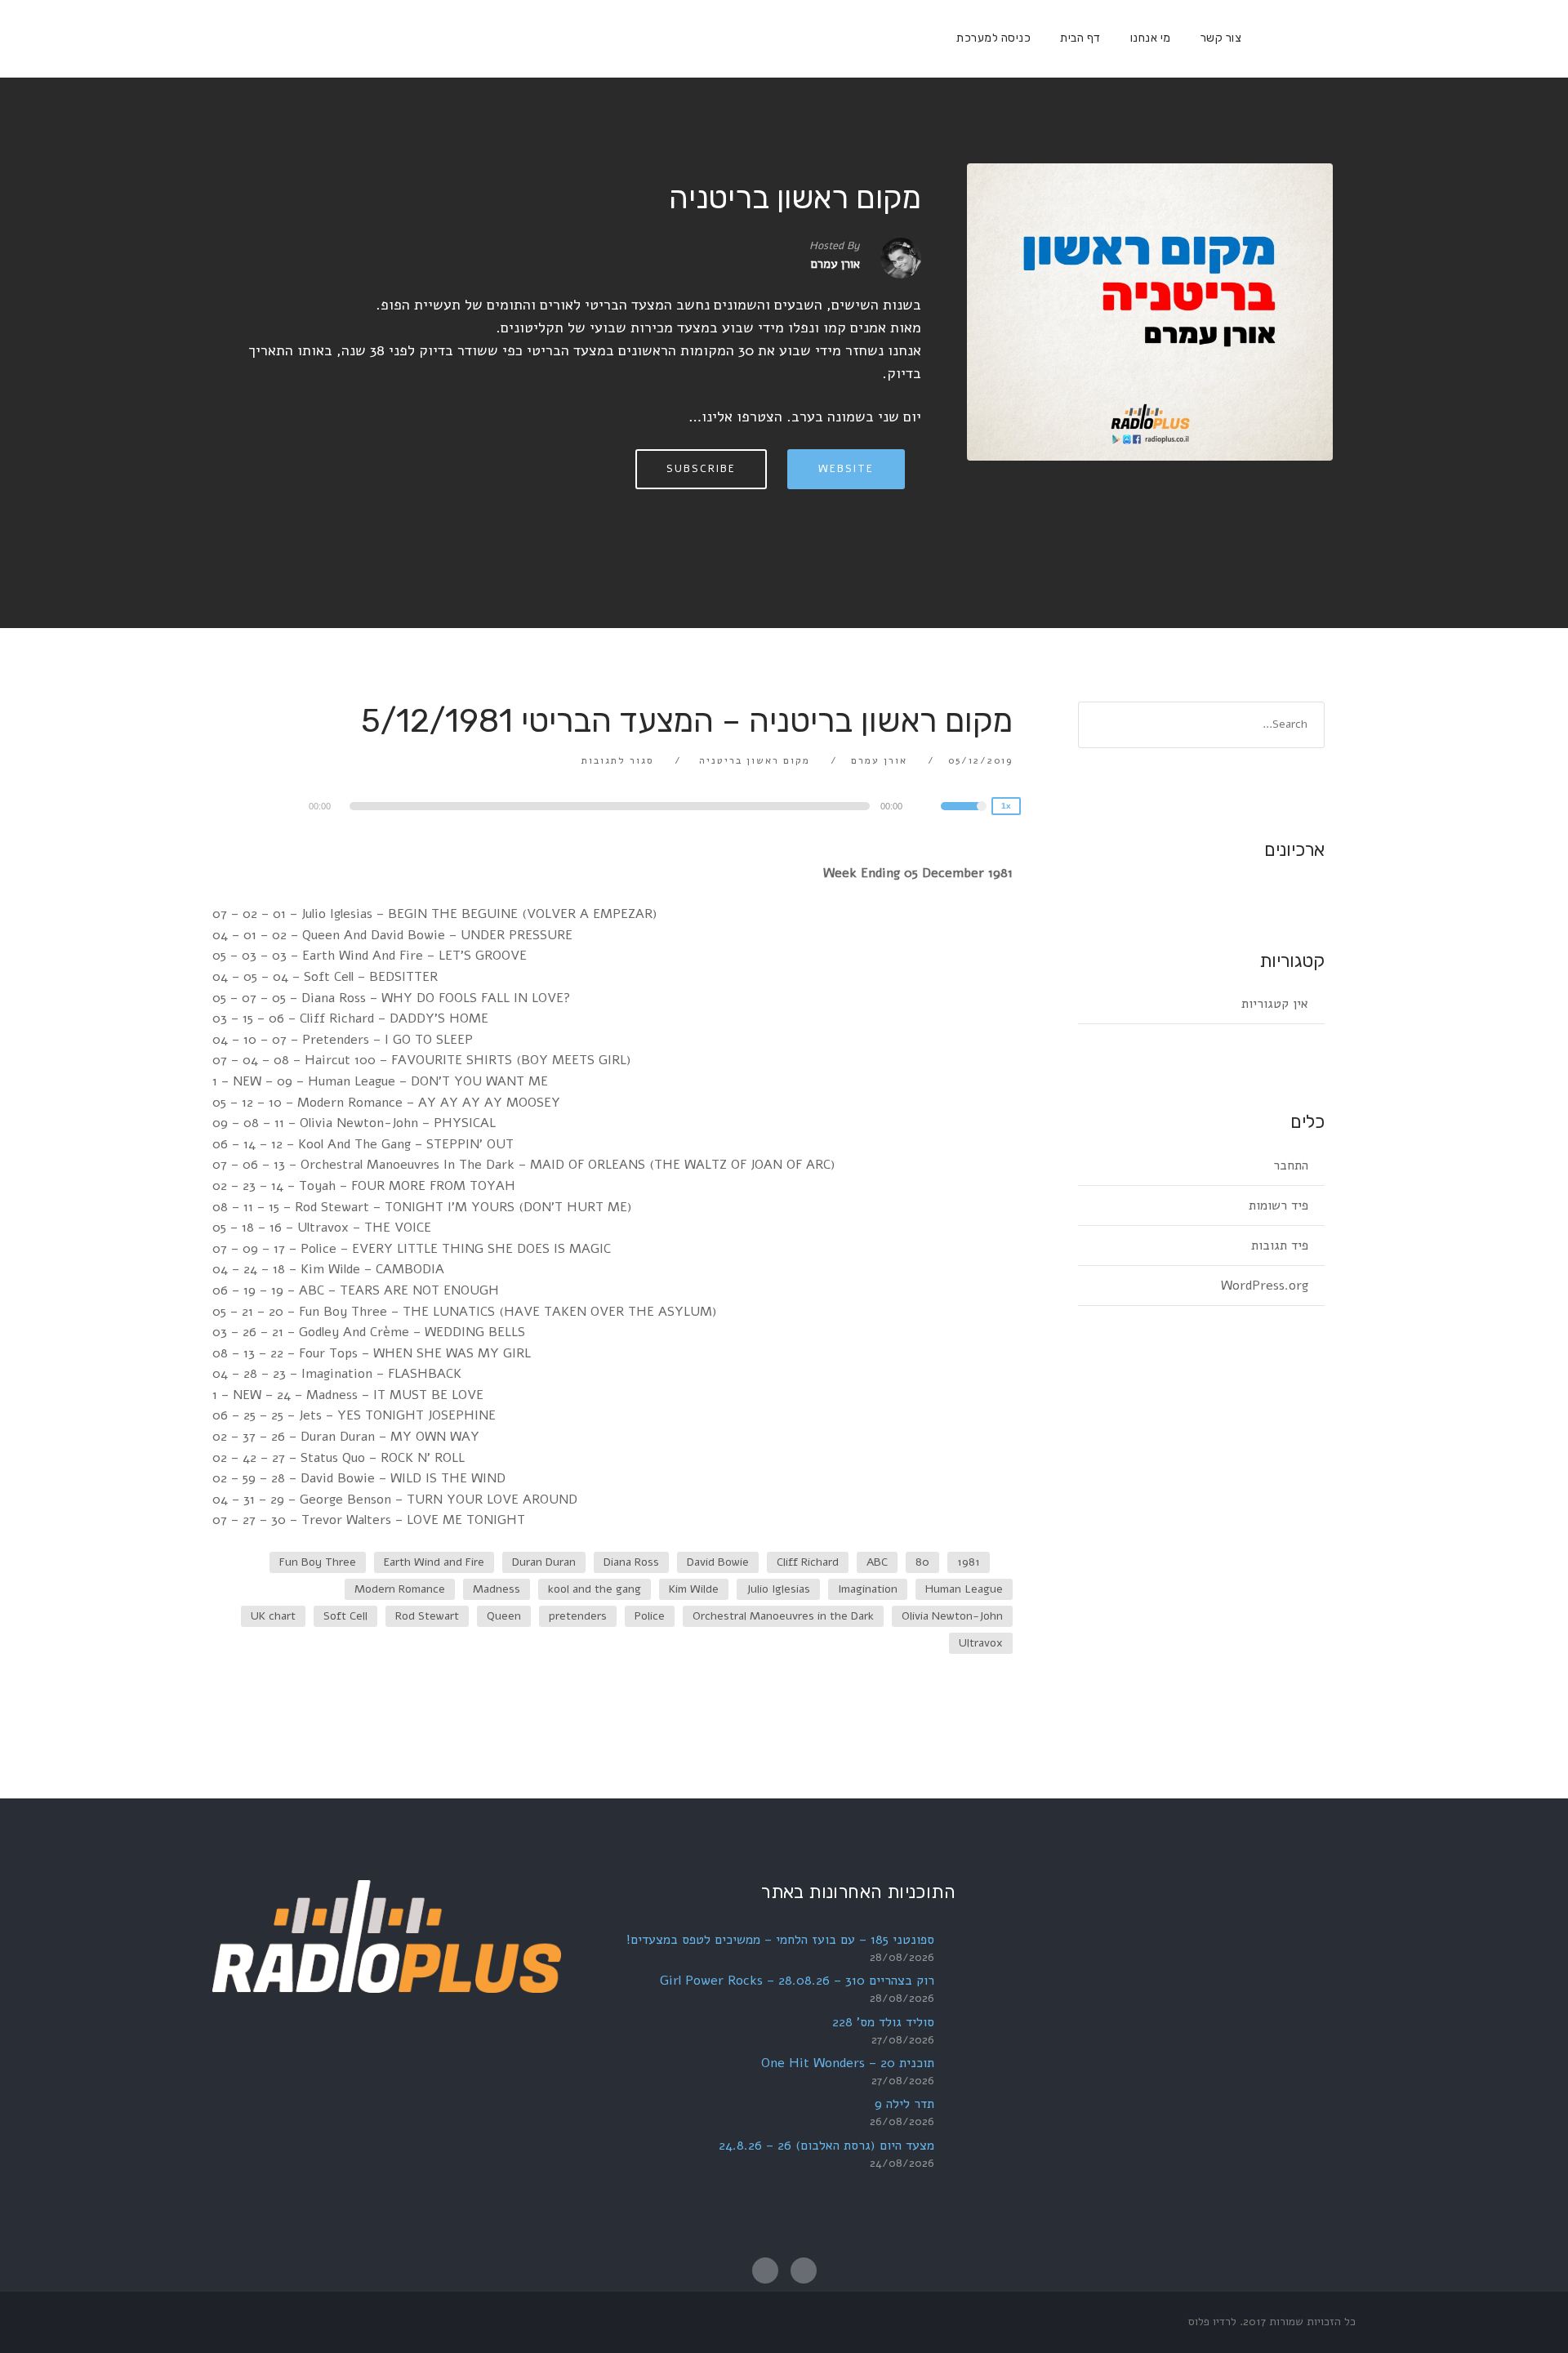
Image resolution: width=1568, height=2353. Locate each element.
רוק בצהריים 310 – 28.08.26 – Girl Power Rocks (797, 1981)
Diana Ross (631, 1562)
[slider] (964, 817)
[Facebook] (1270, 38)
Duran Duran (544, 1562)
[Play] (261, 805)
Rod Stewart (427, 1616)
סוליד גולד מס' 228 (883, 2022)
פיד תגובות (1280, 1246)
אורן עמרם (879, 760)
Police (650, 1616)
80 (922, 1562)
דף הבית (1080, 38)
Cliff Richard (808, 1562)
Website (846, 469)
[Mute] (928, 809)
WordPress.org (1265, 1286)
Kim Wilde (694, 1589)
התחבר (1291, 1165)
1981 (969, 1562)
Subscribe (701, 469)
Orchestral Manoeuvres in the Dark (783, 1616)
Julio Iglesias (778, 1589)
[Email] (1296, 38)
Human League (964, 1589)
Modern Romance (400, 1589)
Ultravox (981, 1643)
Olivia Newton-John (952, 1616)
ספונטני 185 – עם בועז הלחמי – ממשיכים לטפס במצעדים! (780, 1940)
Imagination (868, 1589)
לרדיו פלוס (1212, 2322)
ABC (877, 1562)
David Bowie (718, 1562)
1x (1006, 806)
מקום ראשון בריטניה (795, 198)
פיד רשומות (1278, 1205)
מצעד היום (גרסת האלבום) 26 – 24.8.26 (826, 2146)
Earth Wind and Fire (434, 1562)
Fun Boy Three (318, 1562)
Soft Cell (345, 1616)
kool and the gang (595, 1589)
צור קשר (1221, 38)
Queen (504, 1616)
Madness (497, 1589)
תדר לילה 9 (904, 2104)
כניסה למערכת (993, 38)
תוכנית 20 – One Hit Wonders (848, 2063)
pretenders (578, 1616)
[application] (612, 806)
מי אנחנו (1151, 38)
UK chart (273, 1616)
